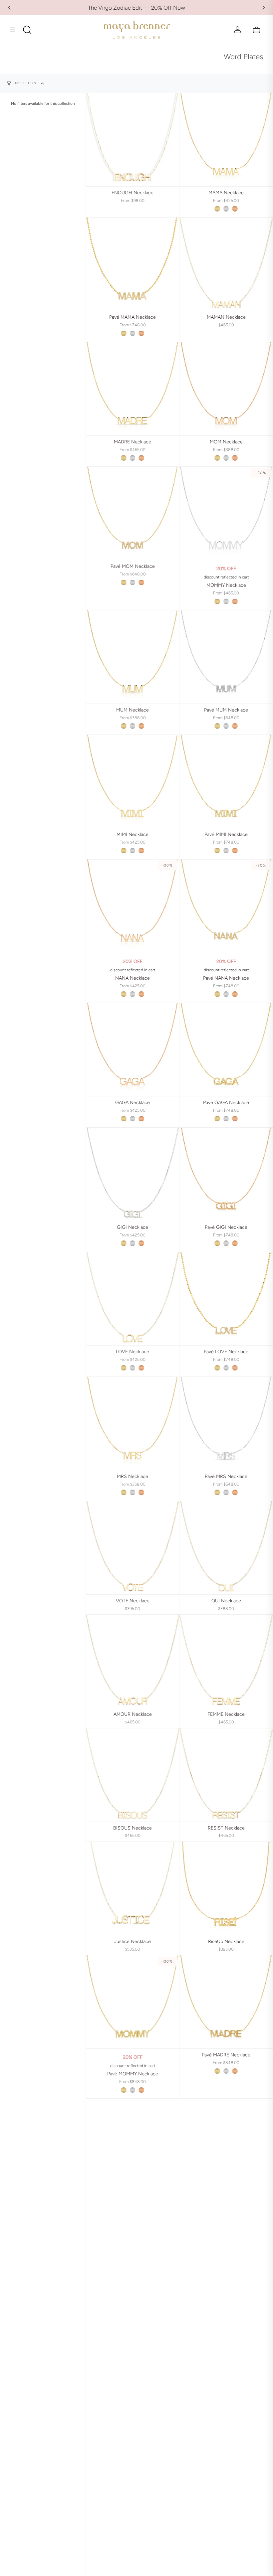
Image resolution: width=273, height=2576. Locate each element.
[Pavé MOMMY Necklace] (133, 2002)
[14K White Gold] (226, 209)
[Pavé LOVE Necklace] (226, 1299)
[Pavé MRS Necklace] (226, 1423)
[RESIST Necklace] (226, 1775)
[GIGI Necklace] (133, 1174)
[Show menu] (15, 30)
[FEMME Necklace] (226, 1661)
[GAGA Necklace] (133, 1049)
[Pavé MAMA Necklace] (133, 264)
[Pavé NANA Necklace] (226, 906)
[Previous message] (9, 8)
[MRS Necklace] (133, 1423)
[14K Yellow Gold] (217, 209)
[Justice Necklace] (133, 1888)
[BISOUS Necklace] (133, 1775)
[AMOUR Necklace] (133, 1661)
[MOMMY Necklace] (226, 513)
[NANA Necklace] (133, 906)
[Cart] (257, 30)
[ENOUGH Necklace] (133, 140)
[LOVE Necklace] (133, 1299)
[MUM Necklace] (133, 657)
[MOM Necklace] (226, 389)
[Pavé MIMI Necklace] (226, 781)
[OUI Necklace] (226, 1548)
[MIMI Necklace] (133, 781)
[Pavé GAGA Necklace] (226, 1049)
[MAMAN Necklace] (226, 264)
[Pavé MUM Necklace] (226, 657)
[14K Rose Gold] (235, 209)
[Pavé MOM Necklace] (133, 513)
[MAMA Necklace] (226, 140)
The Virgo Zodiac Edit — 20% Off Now (136, 8)
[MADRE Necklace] (133, 389)
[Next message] (264, 8)
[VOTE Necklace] (133, 1548)
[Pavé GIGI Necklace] (226, 1174)
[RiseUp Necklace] (226, 1888)
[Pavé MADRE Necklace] (226, 2002)
